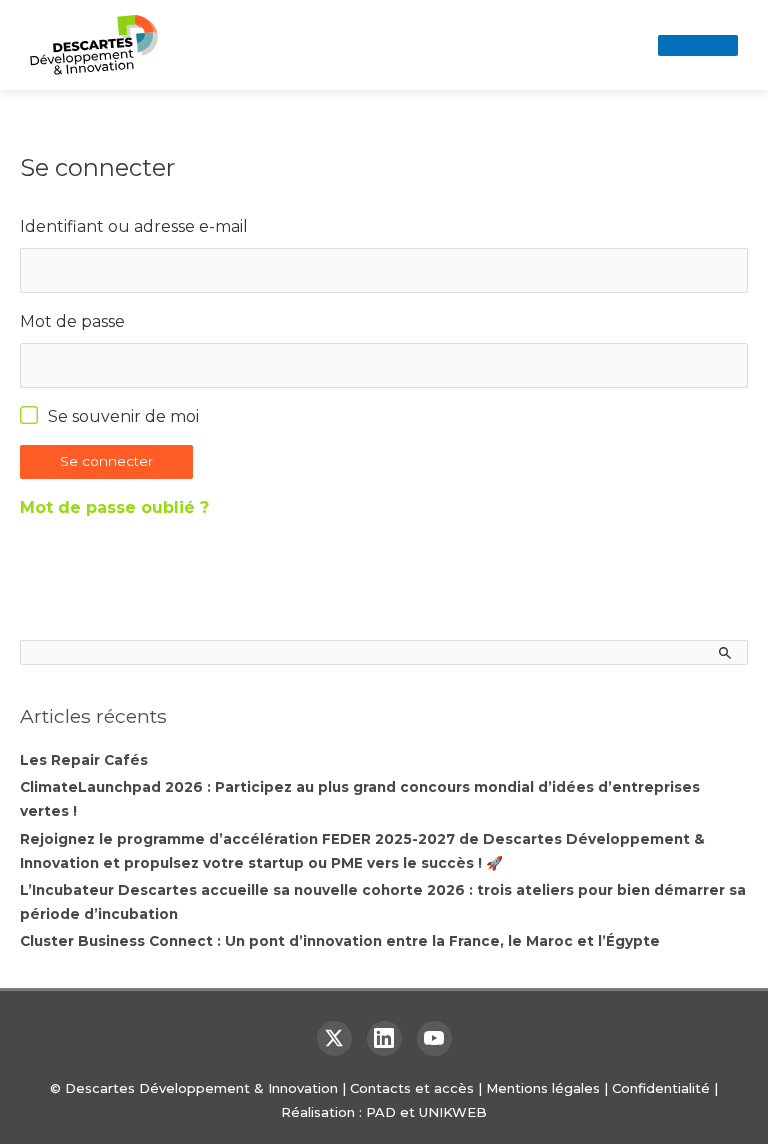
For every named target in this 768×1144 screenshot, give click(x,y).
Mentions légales (543, 1088)
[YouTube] (434, 1038)
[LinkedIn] (384, 1038)
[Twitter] (334, 1038)
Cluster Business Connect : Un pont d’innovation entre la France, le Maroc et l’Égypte (340, 941)
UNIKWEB (453, 1112)
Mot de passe (72, 321)
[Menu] (698, 45)
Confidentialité (661, 1088)
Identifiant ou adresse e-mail (134, 226)
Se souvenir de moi (123, 416)
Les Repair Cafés (84, 760)
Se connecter (106, 461)
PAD (381, 1112)
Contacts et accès (412, 1088)
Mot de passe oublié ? (114, 507)
